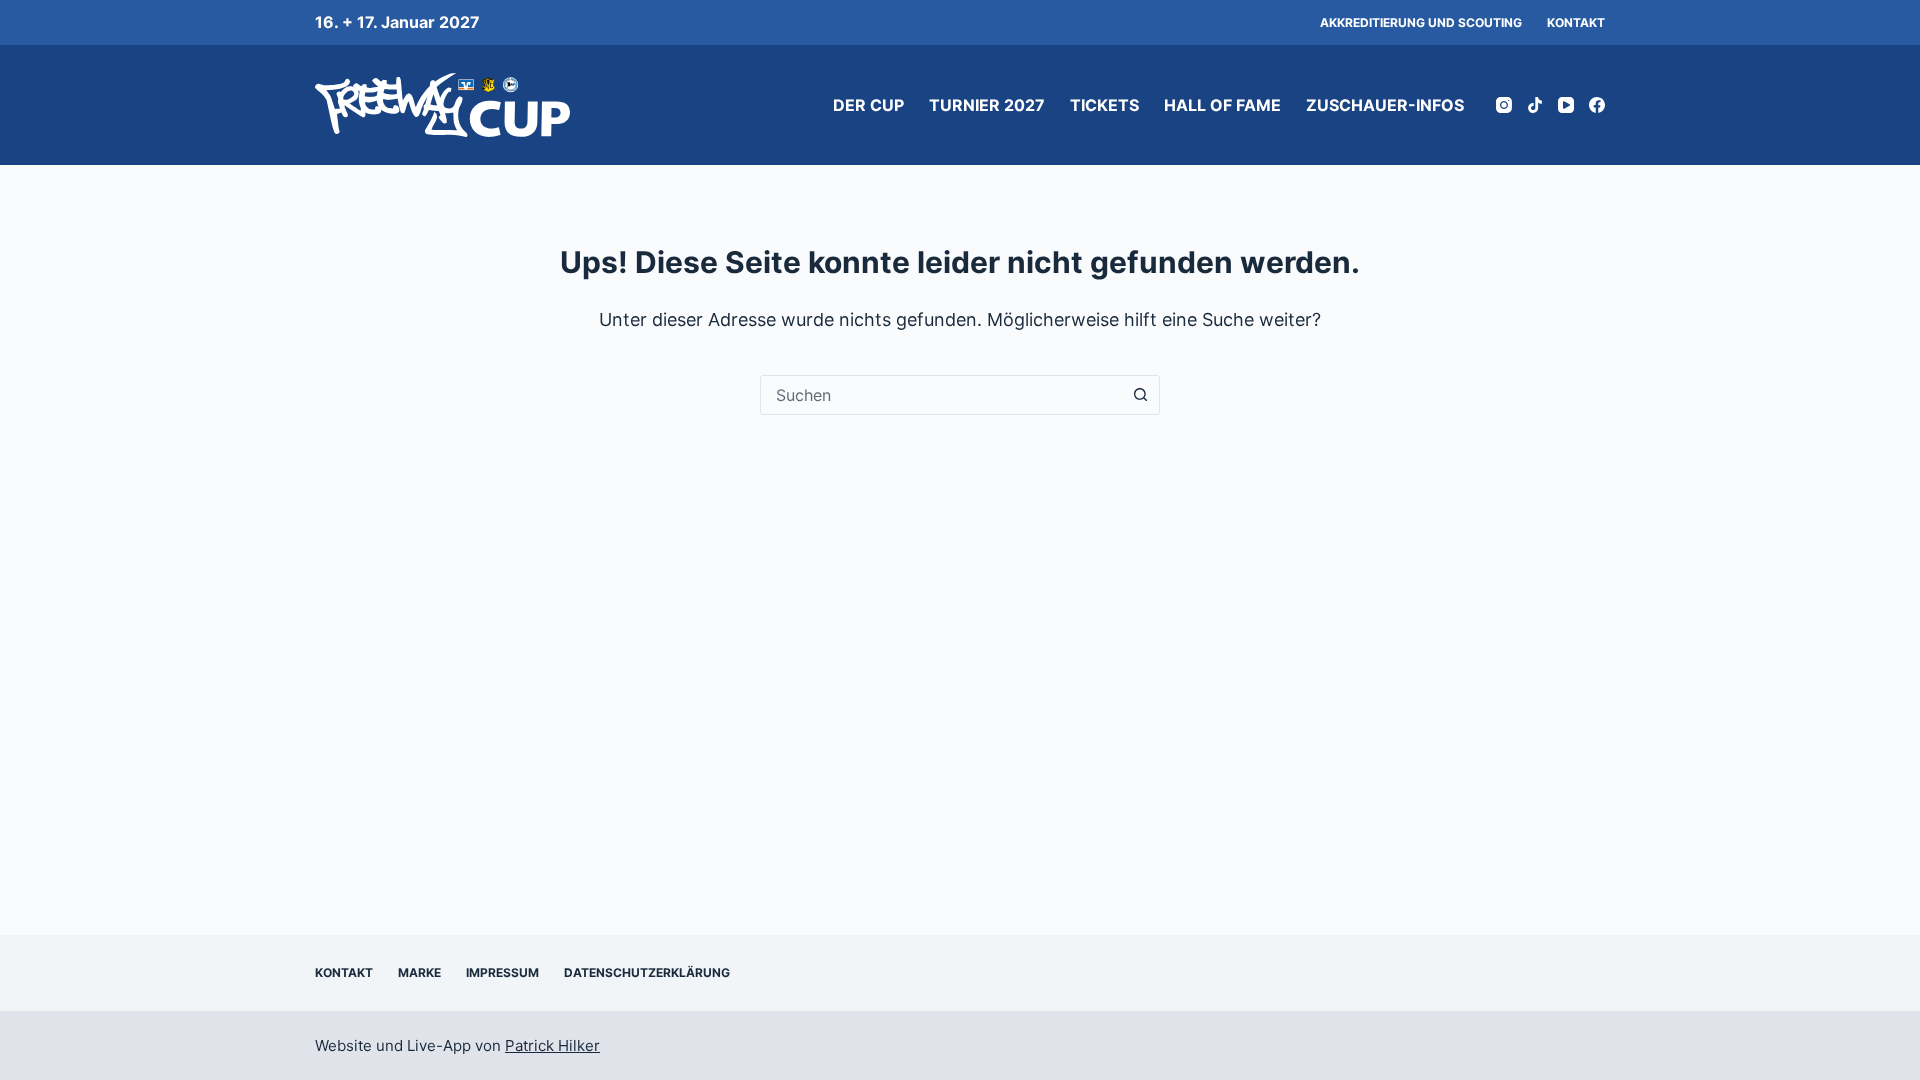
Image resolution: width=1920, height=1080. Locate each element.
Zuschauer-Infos (1385, 105)
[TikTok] (1535, 105)
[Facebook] (1597, 105)
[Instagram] (1504, 105)
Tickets (1104, 105)
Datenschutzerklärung (647, 972)
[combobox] (941, 395)
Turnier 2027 (987, 105)
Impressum (502, 972)
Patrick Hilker (552, 1045)
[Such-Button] (1140, 395)
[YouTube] (1566, 105)
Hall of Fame (1222, 105)
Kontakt (1576, 22)
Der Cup (868, 105)
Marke (419, 972)
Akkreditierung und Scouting (1421, 22)
